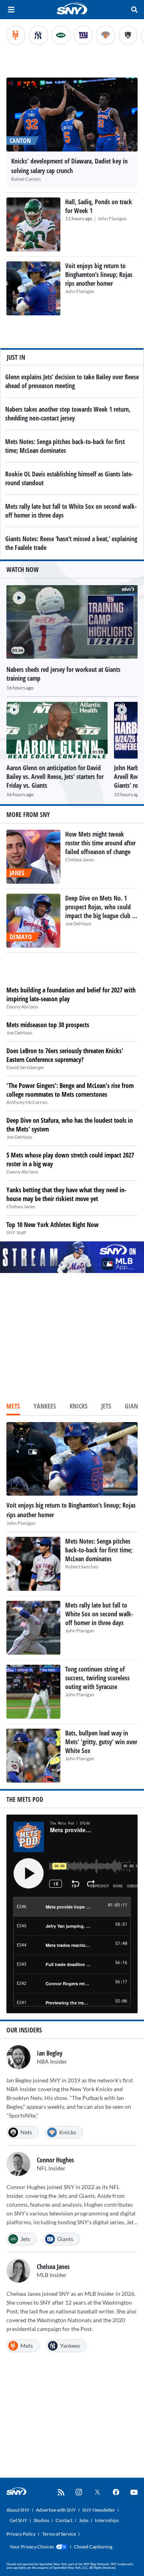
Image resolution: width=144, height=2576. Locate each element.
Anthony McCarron (27, 1102)
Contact (64, 2520)
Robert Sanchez (82, 1567)
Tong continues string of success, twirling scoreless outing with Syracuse (97, 1678)
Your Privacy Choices (32, 2547)
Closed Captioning (93, 2547)
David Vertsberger (25, 1067)
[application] (72, 622)
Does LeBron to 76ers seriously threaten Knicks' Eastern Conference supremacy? (65, 1055)
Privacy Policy (21, 2534)
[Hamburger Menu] (11, 10)
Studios (41, 2520)
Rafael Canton (26, 179)
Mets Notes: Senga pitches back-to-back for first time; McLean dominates (65, 446)
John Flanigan (112, 218)
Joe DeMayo (78, 923)
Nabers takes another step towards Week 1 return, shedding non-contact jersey (68, 414)
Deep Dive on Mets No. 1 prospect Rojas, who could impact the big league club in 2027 (101, 911)
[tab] (13, 1407)
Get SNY (18, 2520)
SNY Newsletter (99, 2510)
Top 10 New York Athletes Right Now (53, 1225)
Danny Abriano (22, 1007)
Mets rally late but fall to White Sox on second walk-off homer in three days (99, 1614)
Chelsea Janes (80, 860)
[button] (16, 595)
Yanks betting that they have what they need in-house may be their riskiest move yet (66, 1194)
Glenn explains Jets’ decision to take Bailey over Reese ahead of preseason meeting (72, 381)
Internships (107, 2520)
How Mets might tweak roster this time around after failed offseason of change (100, 843)
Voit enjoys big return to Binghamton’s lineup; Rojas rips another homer (99, 275)
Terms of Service (59, 2534)
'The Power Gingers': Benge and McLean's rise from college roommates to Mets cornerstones (70, 1090)
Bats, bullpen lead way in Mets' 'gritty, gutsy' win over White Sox (101, 1742)
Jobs (84, 2520)
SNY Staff (16, 1232)
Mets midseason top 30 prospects (48, 1025)
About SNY (18, 2510)
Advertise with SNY (56, 2510)
